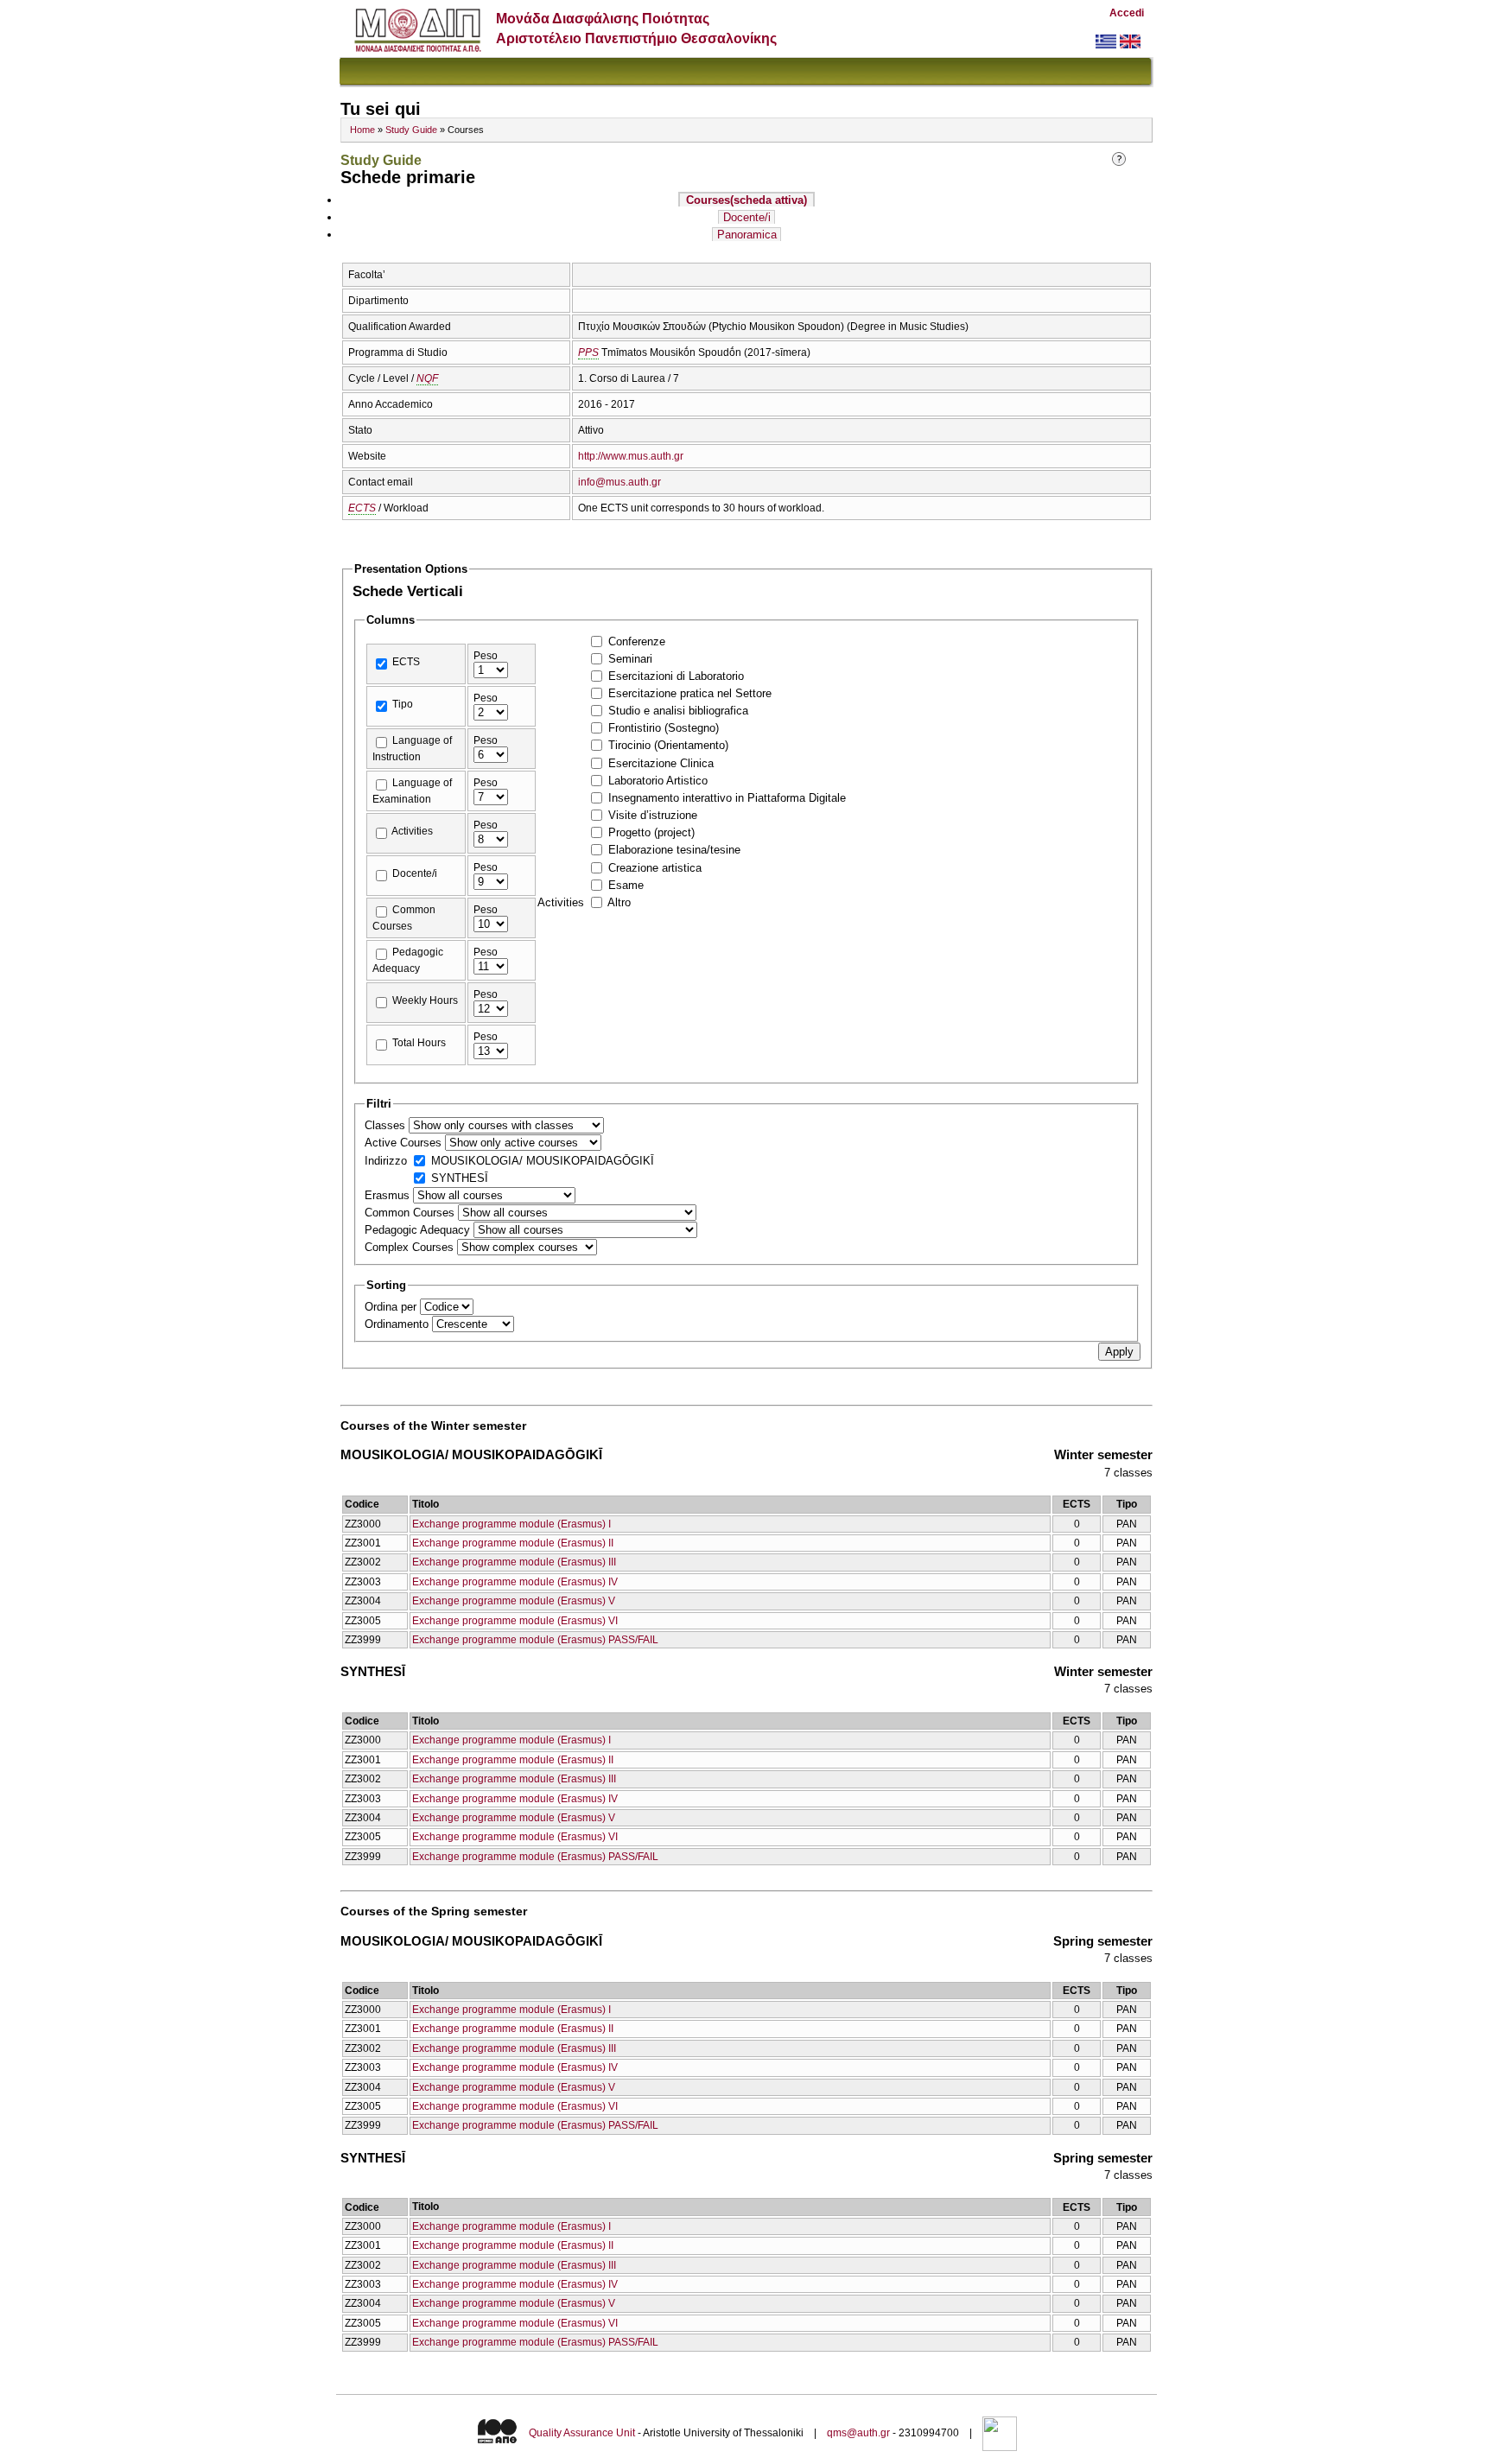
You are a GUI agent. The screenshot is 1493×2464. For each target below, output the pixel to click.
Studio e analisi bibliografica (678, 711)
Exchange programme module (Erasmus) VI (515, 1621)
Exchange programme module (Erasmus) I (511, 1524)
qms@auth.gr (858, 2433)
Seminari (630, 659)
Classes (387, 1125)
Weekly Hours (425, 1000)
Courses (746, 200)
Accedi (1127, 13)
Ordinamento (398, 1324)
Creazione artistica (655, 868)
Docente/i (747, 217)
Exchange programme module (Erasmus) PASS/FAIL (535, 1640)
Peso (486, 656)
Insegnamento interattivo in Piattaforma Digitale (727, 798)
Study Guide (411, 130)
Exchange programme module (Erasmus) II (513, 1543)
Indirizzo (388, 1161)
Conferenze (637, 641)
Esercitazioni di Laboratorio (676, 676)
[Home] (418, 48)
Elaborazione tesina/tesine (674, 850)
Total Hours (419, 1043)
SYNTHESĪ (460, 1178)
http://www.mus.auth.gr (631, 456)
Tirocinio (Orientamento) (668, 745)
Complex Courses (411, 1247)
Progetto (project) (651, 832)
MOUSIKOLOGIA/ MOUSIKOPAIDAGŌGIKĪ (543, 1161)
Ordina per (392, 1307)
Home (362, 130)
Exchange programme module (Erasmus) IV (515, 1582)
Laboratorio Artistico (658, 781)
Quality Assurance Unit (582, 2433)
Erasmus (389, 1195)
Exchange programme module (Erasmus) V (514, 1601)
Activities (412, 831)
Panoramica (747, 235)
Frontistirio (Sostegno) (664, 728)
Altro (619, 902)
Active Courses (405, 1143)
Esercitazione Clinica (661, 763)
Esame (626, 885)
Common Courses (411, 1213)
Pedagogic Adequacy (419, 1230)
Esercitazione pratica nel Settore (690, 693)
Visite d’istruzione (653, 815)
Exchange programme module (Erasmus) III (514, 1562)
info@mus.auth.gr (619, 482)
